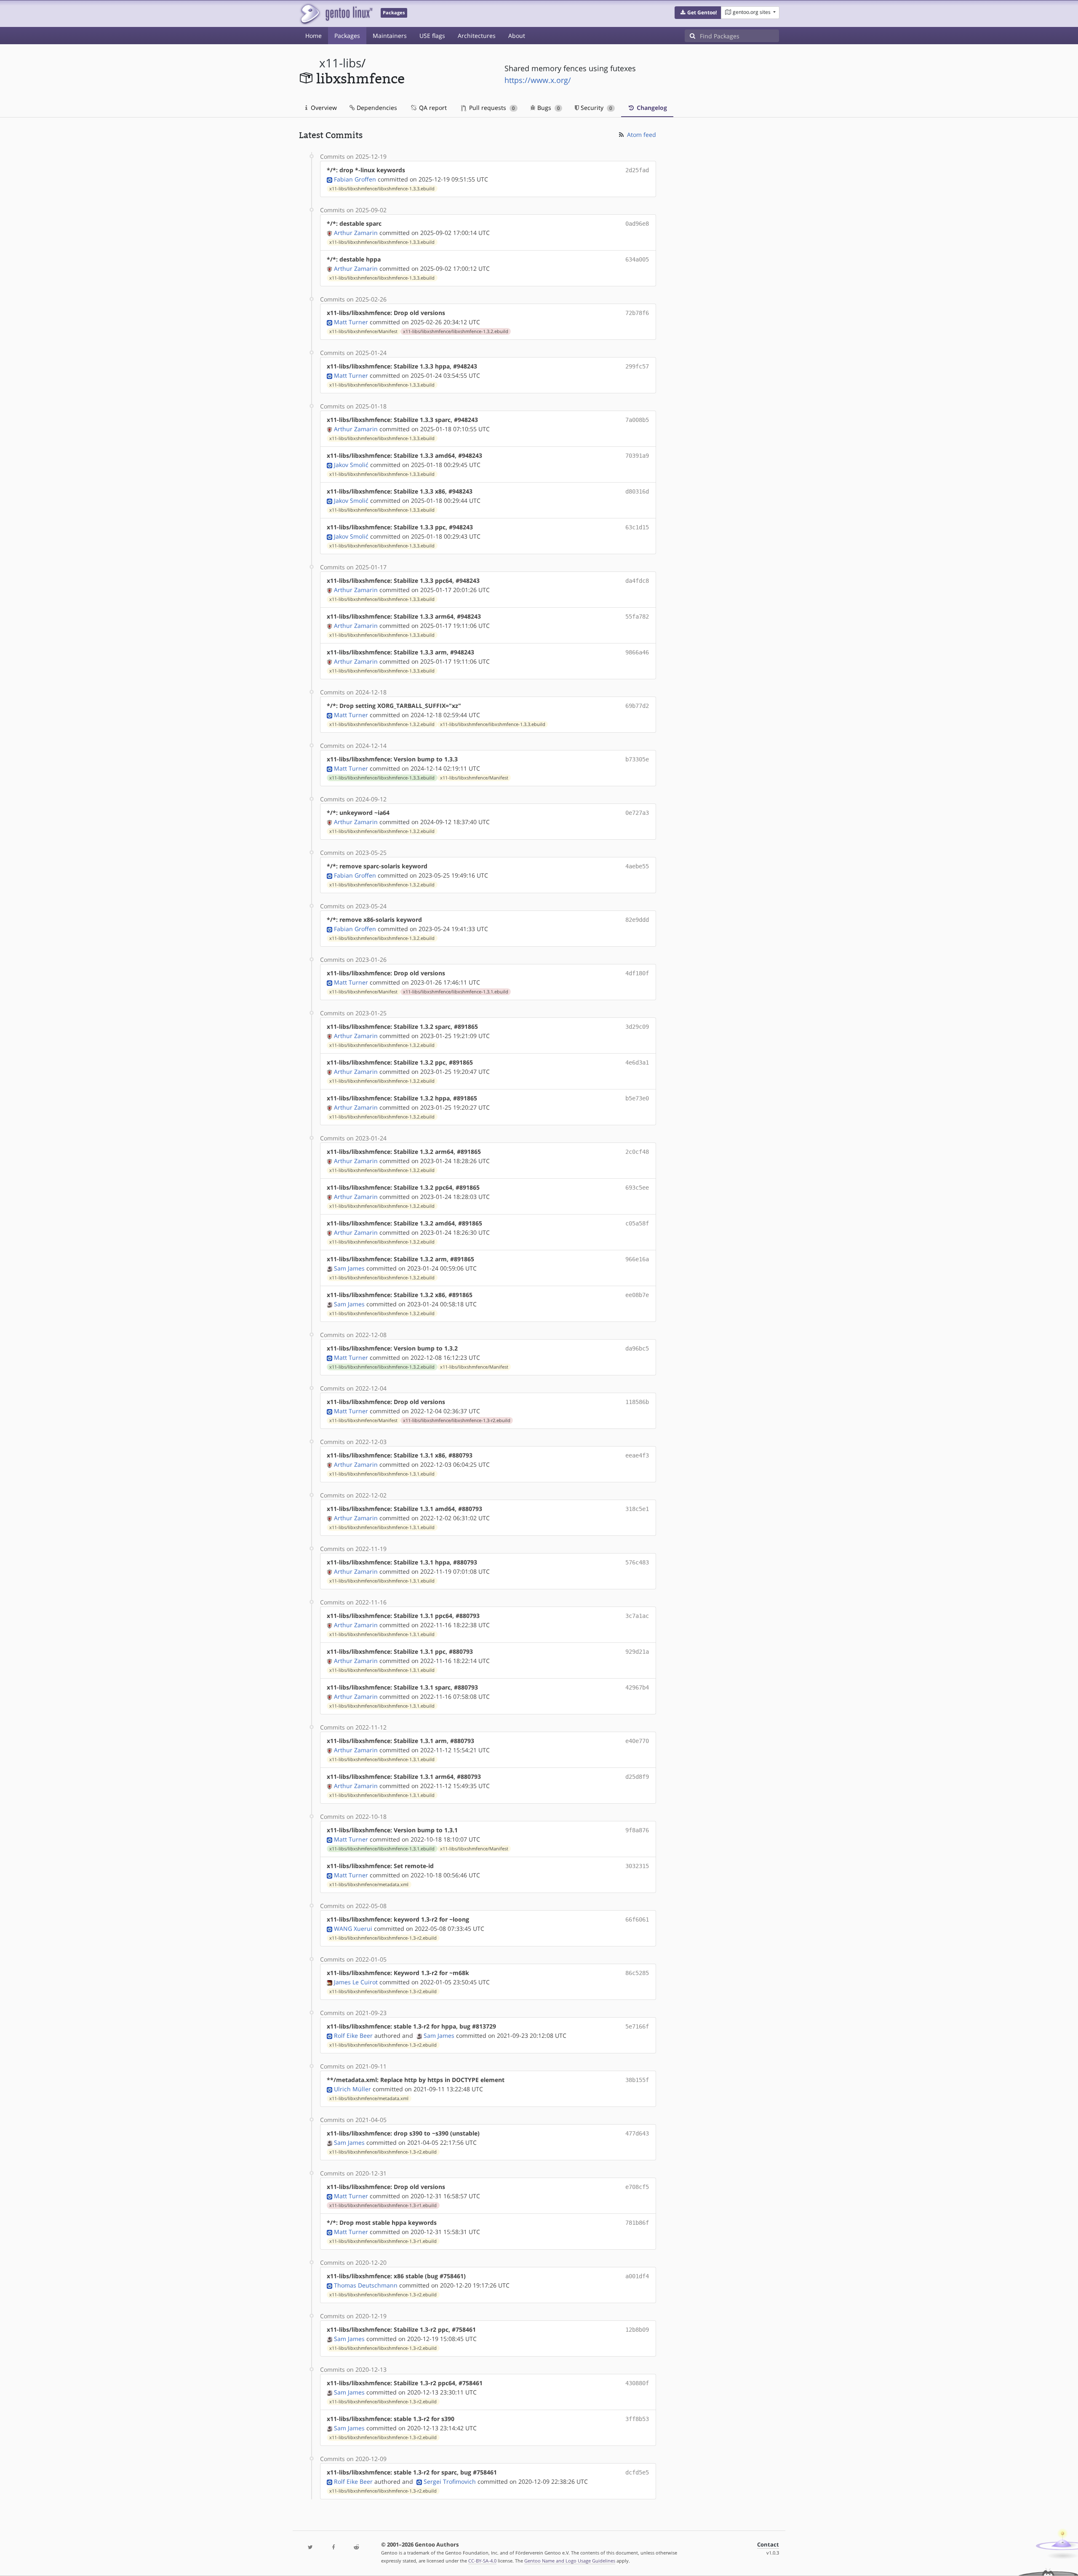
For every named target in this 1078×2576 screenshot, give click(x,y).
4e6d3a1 (637, 1062)
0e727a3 (637, 813)
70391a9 (637, 456)
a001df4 (637, 2276)
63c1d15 (637, 527)
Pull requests (491, 108)
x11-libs (340, 63)
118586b (637, 1402)
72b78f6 (637, 313)
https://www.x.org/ (538, 80)
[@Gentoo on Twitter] (310, 2548)
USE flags (432, 36)
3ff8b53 (637, 2419)
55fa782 (637, 617)
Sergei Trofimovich (450, 2481)
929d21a (637, 1652)
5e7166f (637, 2026)
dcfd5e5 (637, 2472)
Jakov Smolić (351, 465)
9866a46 (637, 652)
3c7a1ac (637, 1616)
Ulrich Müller (352, 2089)
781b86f (637, 2223)
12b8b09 (637, 2330)
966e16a (637, 1259)
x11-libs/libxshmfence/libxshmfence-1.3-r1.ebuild (383, 2205)
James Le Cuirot (356, 1982)
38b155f (637, 2080)
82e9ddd (637, 920)
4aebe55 (637, 866)
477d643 (637, 2133)
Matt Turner (351, 322)
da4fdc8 (637, 581)
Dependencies (376, 108)
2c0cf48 (637, 1152)
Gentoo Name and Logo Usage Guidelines (570, 2561)
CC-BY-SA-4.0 (482, 2561)
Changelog (651, 108)
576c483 (637, 1562)
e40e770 (637, 1741)
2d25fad (637, 170)
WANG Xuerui (353, 1929)
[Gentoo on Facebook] (333, 2548)
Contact (768, 2545)
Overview (323, 108)
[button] (698, 13)
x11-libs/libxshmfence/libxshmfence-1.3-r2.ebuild (457, 1420)
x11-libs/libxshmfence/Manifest (363, 331)
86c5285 (637, 1973)
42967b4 (637, 1687)
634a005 (637, 259)
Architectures (477, 36)
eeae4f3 (637, 1455)
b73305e (637, 759)
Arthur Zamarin (356, 233)
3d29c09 (637, 1027)
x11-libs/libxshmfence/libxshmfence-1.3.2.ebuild (456, 331)
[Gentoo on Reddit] (356, 2548)
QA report (432, 108)
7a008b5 (637, 420)
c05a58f (637, 1223)
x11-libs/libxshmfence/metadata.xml (369, 1885)
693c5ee (637, 1188)
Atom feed (641, 135)
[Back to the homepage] (336, 14)
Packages (347, 36)
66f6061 (637, 1919)
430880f (637, 2383)
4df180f (637, 973)
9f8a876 (637, 1830)
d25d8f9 (637, 1777)
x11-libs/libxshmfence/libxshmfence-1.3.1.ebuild (456, 992)
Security (595, 108)
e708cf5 (637, 2187)
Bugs (548, 108)
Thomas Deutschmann (366, 2285)
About (517, 36)
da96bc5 (637, 1348)
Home (314, 36)
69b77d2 (637, 706)
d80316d (637, 491)
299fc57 (637, 366)
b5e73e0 (637, 1098)
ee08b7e (637, 1295)
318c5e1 (637, 1509)
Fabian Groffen (355, 179)
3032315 (637, 1866)
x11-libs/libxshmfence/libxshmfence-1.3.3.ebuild (382, 189)
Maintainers (390, 36)
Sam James (349, 1268)
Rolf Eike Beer (353, 2035)
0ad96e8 (637, 224)
